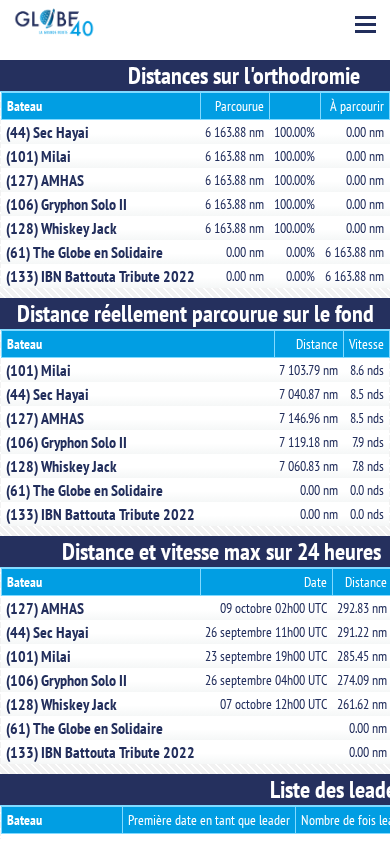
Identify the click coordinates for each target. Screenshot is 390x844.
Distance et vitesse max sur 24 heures (221, 551)
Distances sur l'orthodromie (244, 75)
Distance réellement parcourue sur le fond (195, 313)
